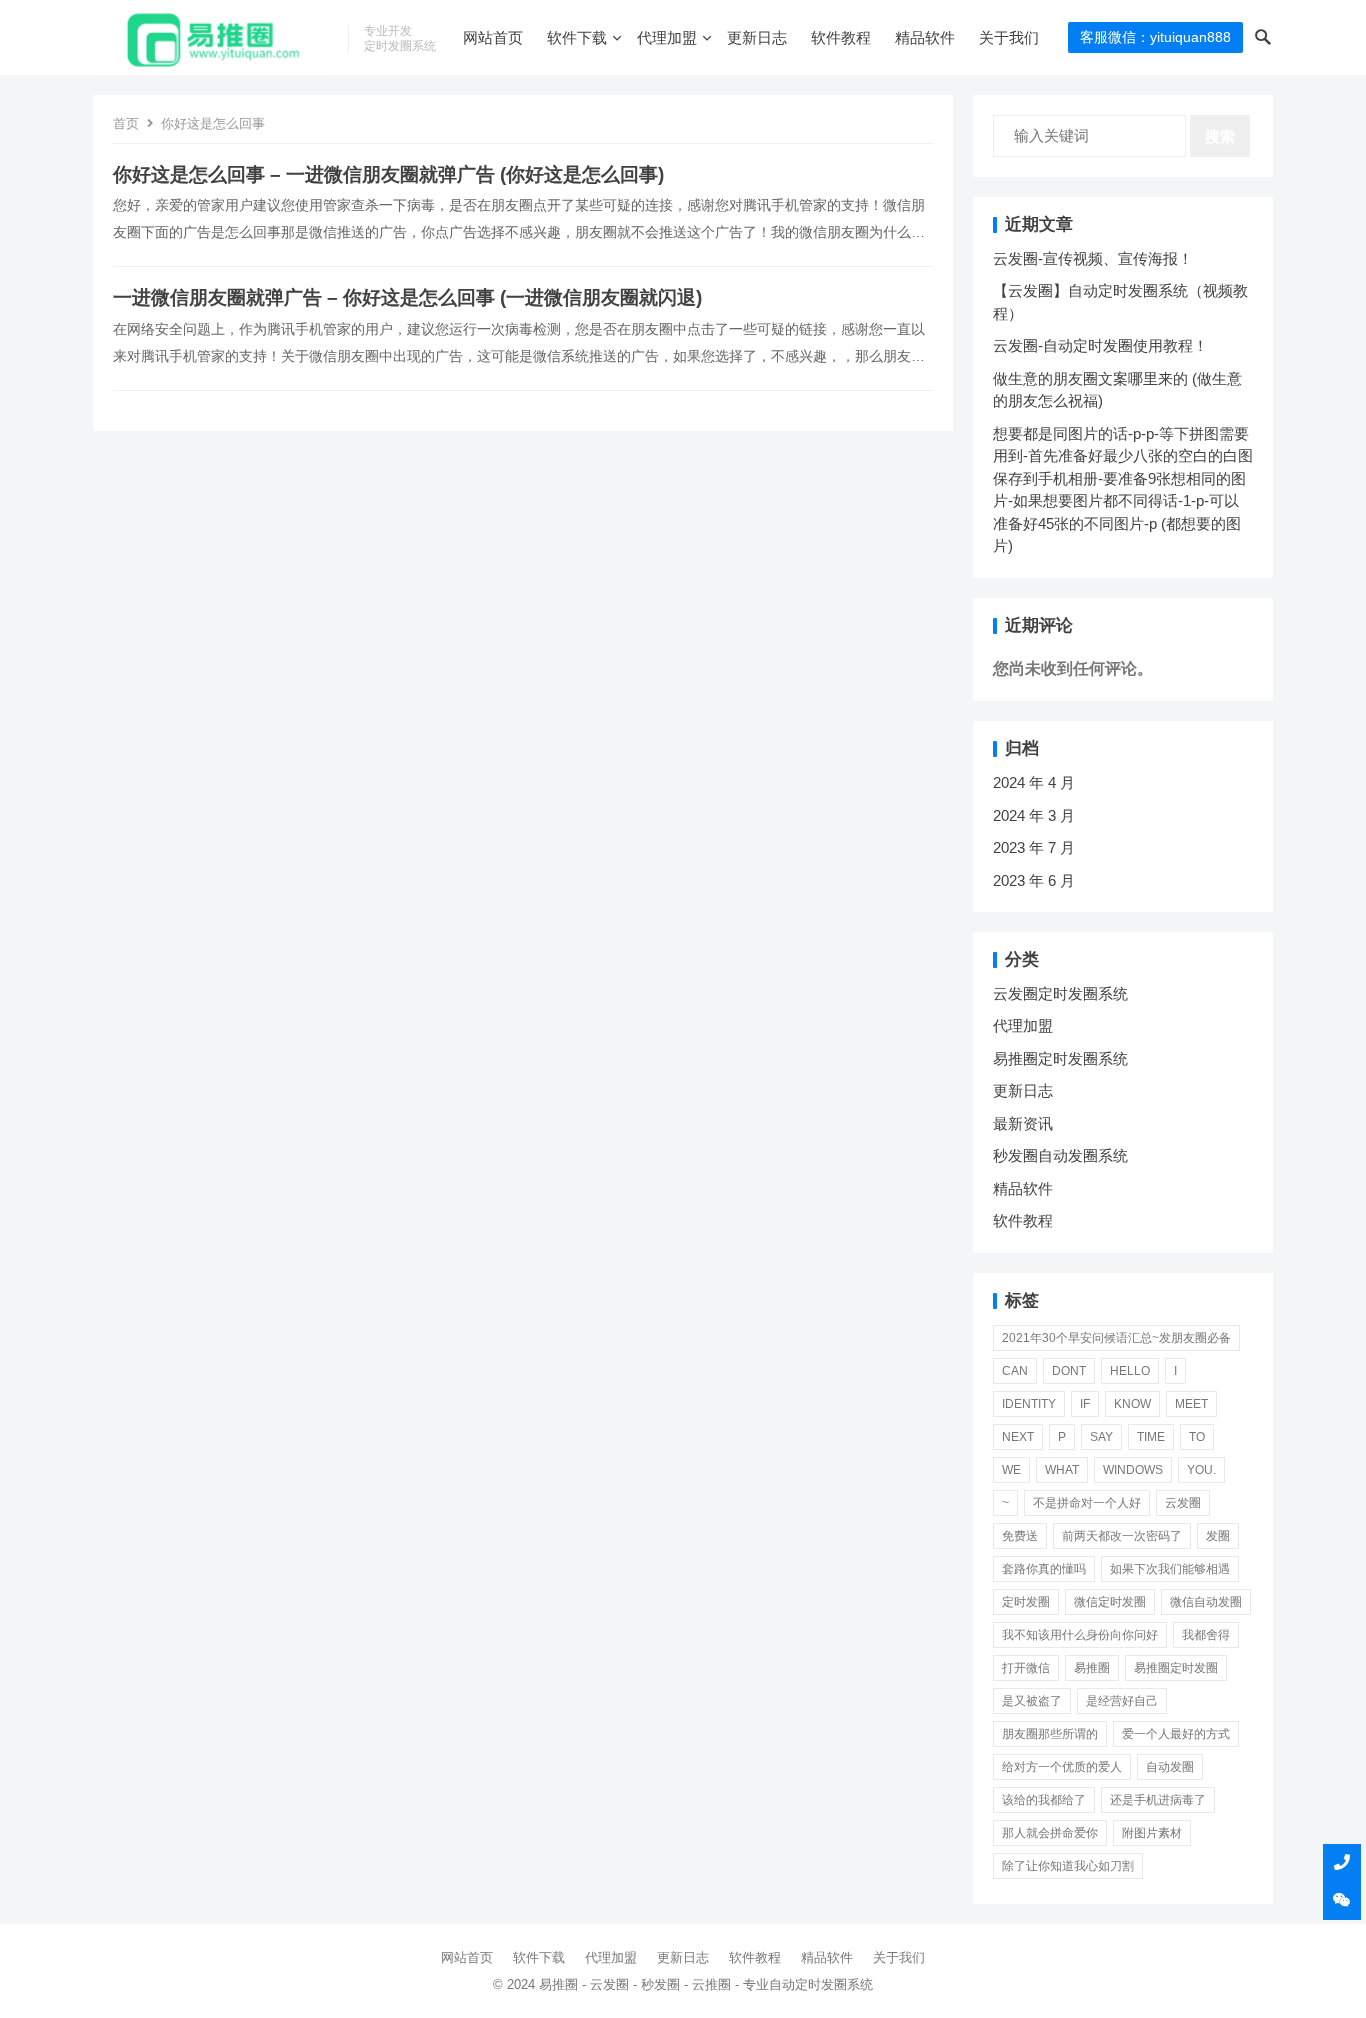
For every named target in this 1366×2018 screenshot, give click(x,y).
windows (1133, 1470)
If (1085, 1404)
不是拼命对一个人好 (1087, 1503)
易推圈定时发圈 (1176, 1668)
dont (1069, 1371)
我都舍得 (1206, 1635)
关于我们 (1009, 37)
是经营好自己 (1122, 1701)
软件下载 (577, 37)
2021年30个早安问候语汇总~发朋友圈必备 (1116, 1338)
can (1015, 1371)
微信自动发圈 (1206, 1602)
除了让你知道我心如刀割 (1068, 1866)
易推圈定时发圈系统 (1060, 1058)
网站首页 (493, 37)
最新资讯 (1023, 1123)
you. (1201, 1470)
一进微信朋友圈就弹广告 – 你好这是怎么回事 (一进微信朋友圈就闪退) (407, 297)
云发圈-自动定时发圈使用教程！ (1100, 345)
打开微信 (1026, 1668)
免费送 (1020, 1536)
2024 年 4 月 (1034, 782)
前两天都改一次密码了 (1122, 1536)
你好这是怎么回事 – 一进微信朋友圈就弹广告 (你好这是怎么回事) (388, 174)
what (1062, 1470)
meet (1191, 1404)
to (1197, 1437)
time (1151, 1437)
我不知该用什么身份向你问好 (1080, 1635)
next (1018, 1437)
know (1132, 1404)
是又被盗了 (1032, 1701)
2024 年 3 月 (1034, 815)
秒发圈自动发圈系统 (1060, 1155)
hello (1130, 1371)
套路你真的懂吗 (1044, 1569)
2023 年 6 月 (1034, 880)
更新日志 (757, 37)
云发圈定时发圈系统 (1060, 993)
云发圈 (1183, 1503)
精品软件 (925, 37)
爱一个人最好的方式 (1176, 1734)
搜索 (1220, 136)
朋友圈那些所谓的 (1050, 1734)
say (1101, 1437)
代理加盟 (667, 37)
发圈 (1218, 1536)
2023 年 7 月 (1034, 847)
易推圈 (1092, 1668)
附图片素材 (1152, 1833)
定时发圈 (1026, 1602)
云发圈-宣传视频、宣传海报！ (1093, 258)
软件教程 (841, 37)
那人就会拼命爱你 (1050, 1833)
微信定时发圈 (1110, 1602)
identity (1029, 1404)
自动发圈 (1170, 1767)
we (1011, 1470)
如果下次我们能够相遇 (1170, 1569)
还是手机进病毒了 (1158, 1800)
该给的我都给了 (1044, 1800)
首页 (126, 123)
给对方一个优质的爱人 (1062, 1767)
